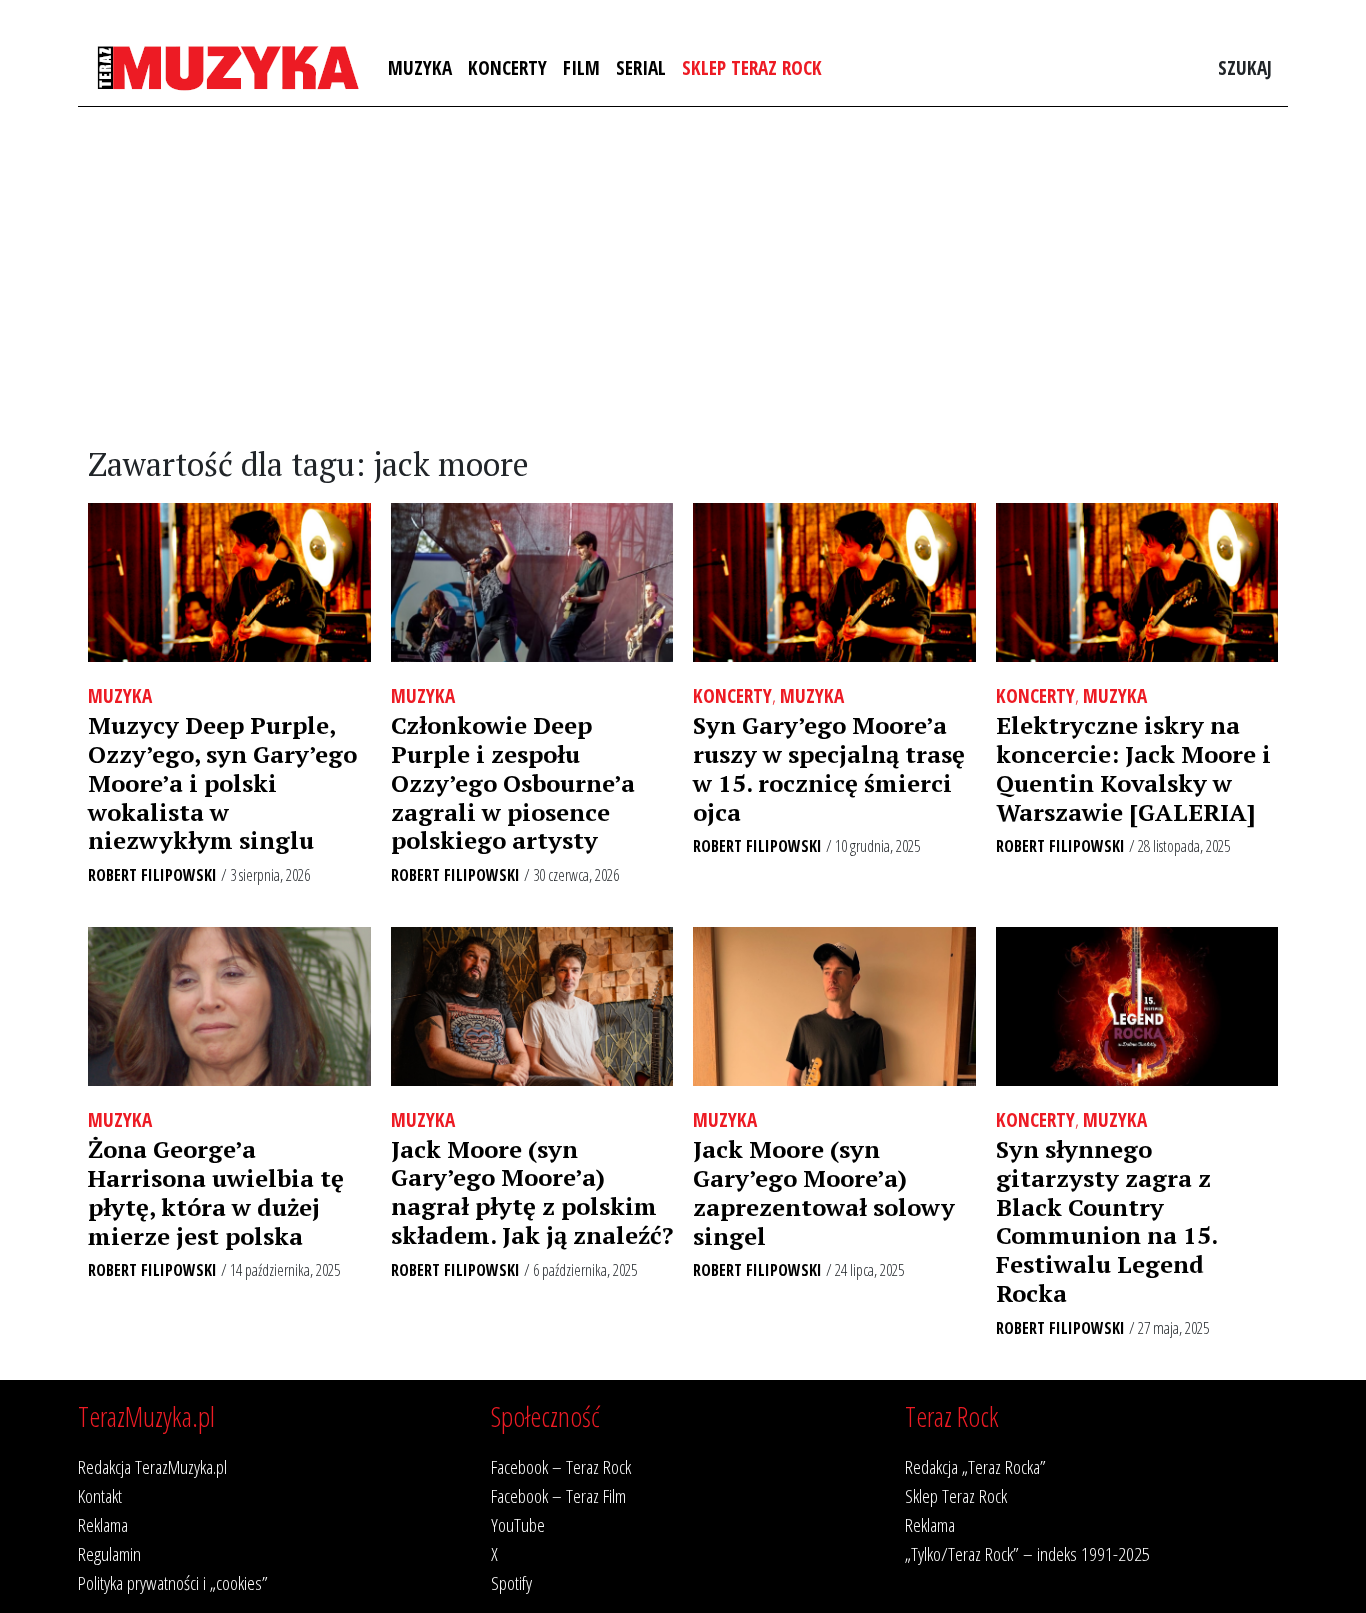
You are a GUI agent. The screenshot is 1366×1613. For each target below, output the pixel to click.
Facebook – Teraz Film (558, 1495)
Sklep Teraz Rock (752, 67)
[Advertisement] (683, 277)
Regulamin (109, 1553)
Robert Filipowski (152, 875)
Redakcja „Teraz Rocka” (975, 1466)
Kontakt (100, 1495)
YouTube (518, 1524)
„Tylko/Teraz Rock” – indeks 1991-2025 (1027, 1553)
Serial (641, 67)
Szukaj (1245, 67)
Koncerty (507, 67)
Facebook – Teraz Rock (561, 1466)
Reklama (103, 1524)
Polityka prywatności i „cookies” (173, 1582)
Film (581, 67)
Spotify (511, 1582)
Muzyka (420, 67)
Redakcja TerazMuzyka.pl (152, 1466)
